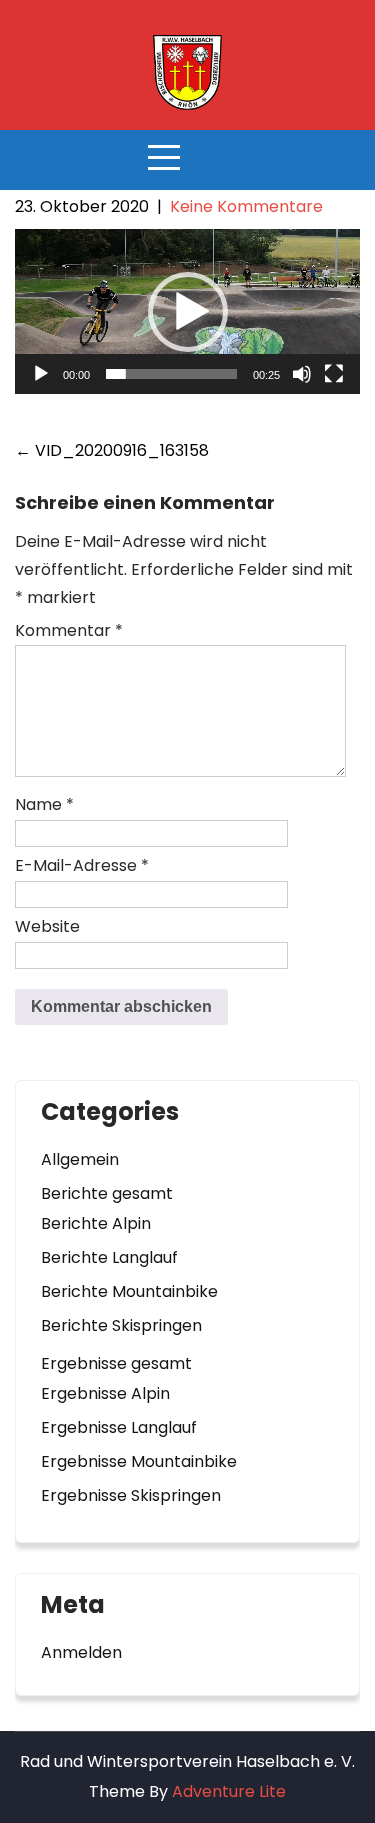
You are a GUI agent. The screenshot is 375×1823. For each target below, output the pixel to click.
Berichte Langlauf (109, 1257)
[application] (187, 311)
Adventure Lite (229, 1791)
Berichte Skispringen (121, 1325)
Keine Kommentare (246, 206)
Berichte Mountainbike (129, 1291)
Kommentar (69, 630)
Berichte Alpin (96, 1223)
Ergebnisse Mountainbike (139, 1461)
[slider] (171, 374)
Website (47, 926)
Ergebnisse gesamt (116, 1363)
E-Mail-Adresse (82, 865)
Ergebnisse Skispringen (131, 1495)
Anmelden (81, 1652)
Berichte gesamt (107, 1193)
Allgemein (80, 1159)
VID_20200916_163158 (112, 450)
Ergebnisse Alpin (105, 1393)
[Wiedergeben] (41, 374)
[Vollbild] (334, 374)
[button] (188, 312)
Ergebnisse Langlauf (119, 1427)
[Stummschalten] (302, 374)
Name (44, 804)
